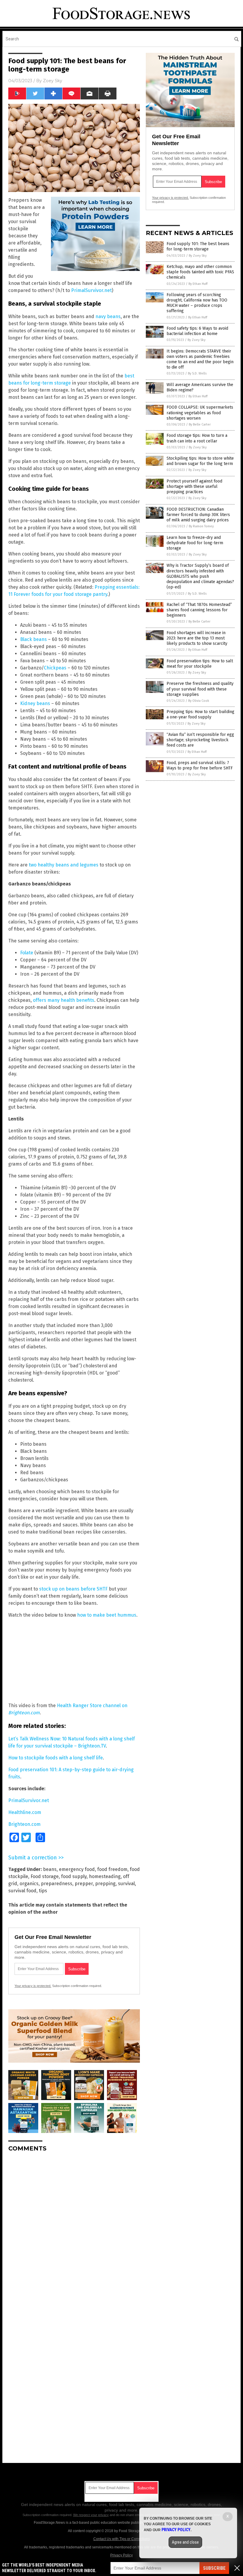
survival (126, 1884)
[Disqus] (74, 2231)
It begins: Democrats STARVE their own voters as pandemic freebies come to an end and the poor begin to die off (200, 359)
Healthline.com (25, 1812)
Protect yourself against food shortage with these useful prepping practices (194, 487)
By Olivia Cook (199, 701)
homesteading (105, 1876)
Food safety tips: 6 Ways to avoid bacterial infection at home (197, 331)
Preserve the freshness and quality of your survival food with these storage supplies (200, 689)
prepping (105, 1884)
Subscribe (214, 2568)
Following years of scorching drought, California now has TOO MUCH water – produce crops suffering (197, 303)
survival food (22, 1891)
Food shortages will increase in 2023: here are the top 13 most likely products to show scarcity (197, 638)
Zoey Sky (53, 81)
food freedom (112, 1869)
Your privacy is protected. (33, 1986)
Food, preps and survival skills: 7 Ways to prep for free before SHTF (200, 765)
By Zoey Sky (198, 256)
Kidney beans (35, 703)
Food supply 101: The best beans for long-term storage (198, 246)
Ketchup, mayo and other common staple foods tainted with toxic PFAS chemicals (200, 272)
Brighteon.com (24, 1824)
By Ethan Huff (198, 284)
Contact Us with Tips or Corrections (122, 2539)
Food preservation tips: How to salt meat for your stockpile (200, 664)
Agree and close (185, 2542)
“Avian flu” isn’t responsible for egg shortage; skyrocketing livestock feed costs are (200, 740)
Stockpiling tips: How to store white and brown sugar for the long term (200, 461)
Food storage (45, 1876)
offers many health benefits (64, 1000)
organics (29, 1884)
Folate (27, 953)
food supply (74, 1876)
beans (50, 1869)
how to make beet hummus (107, 1615)
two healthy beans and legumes (64, 865)
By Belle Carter (200, 424)
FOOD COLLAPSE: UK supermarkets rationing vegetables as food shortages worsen (200, 413)
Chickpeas (56, 668)
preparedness (57, 1884)
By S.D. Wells (197, 373)
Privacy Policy (121, 2555)
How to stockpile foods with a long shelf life (56, 1758)
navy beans (108, 316)
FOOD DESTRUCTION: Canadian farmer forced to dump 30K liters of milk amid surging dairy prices (198, 515)
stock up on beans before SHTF (73, 1589)
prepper (84, 1884)
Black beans (33, 639)
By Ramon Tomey (201, 526)
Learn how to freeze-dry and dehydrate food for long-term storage (195, 543)
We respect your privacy (91, 2515)
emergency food (77, 1869)
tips (43, 1891)
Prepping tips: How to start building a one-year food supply (200, 714)
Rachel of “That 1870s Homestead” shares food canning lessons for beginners (199, 610)
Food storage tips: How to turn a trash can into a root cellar (197, 438)
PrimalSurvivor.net (91, 290)
